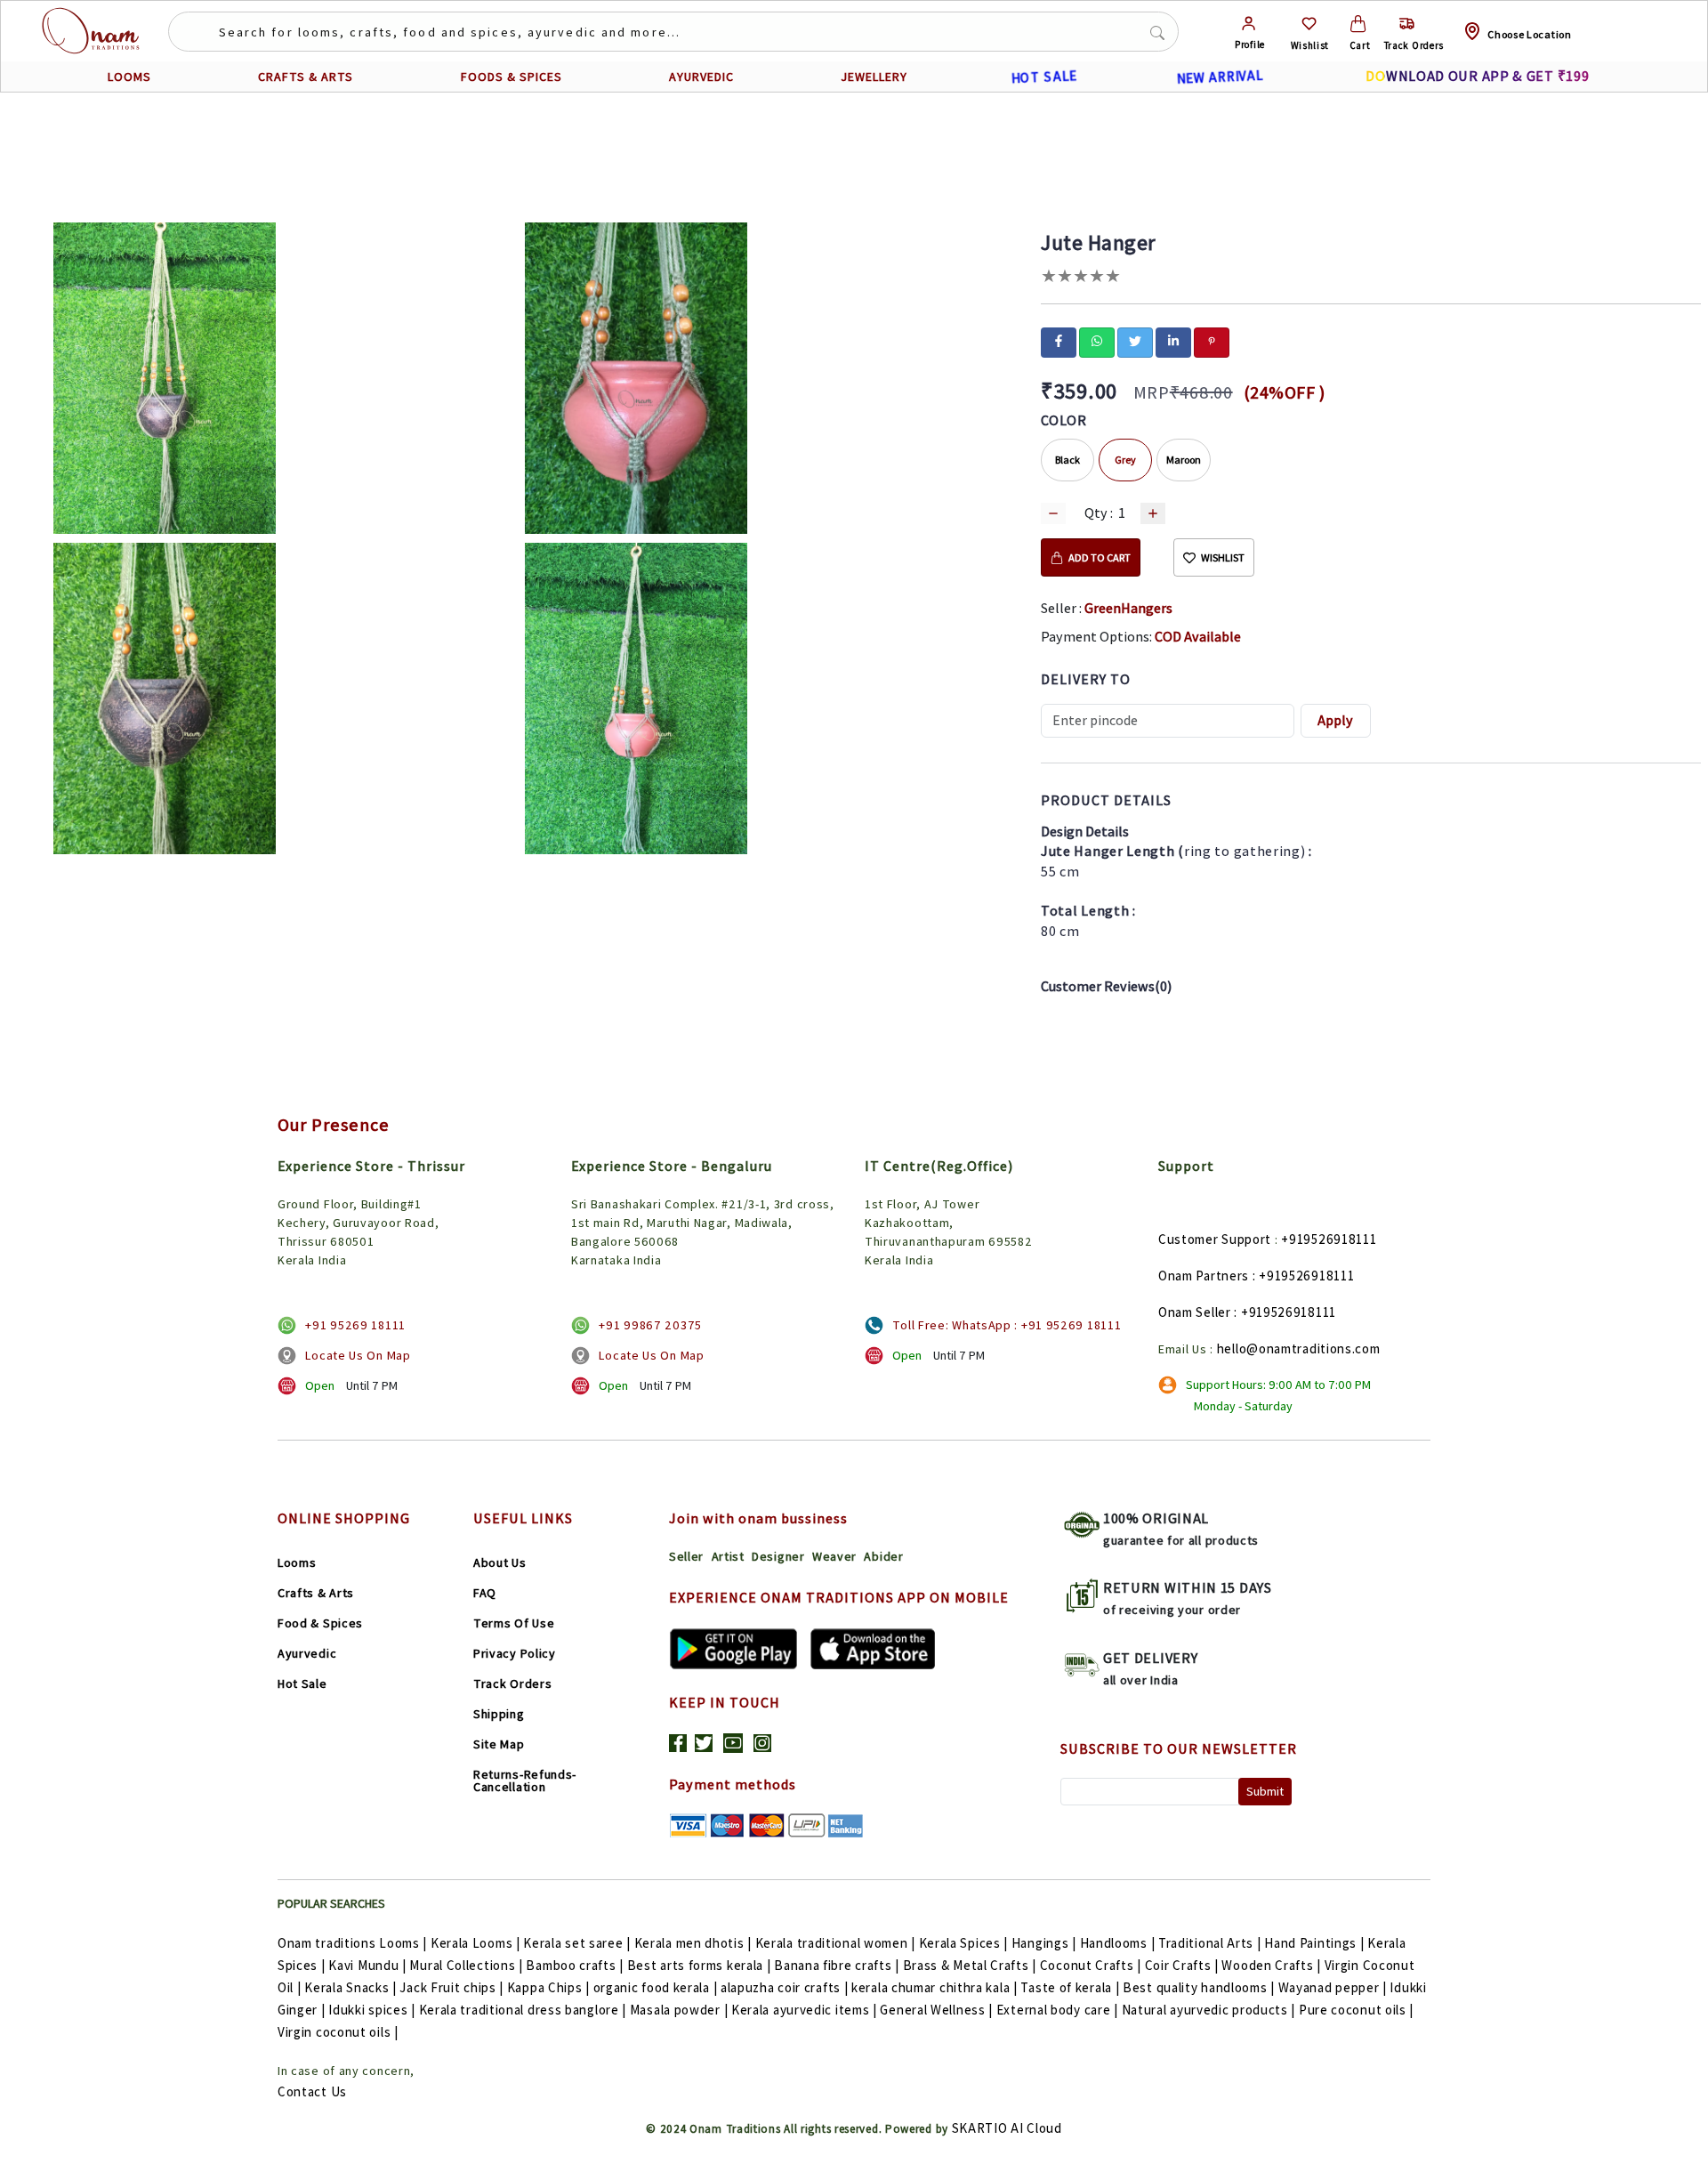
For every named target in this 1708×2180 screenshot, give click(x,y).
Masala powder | (679, 2010)
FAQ (485, 1593)
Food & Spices (320, 1623)
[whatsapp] (1097, 341)
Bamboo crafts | (575, 1965)
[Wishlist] (1309, 24)
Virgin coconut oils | (338, 2032)
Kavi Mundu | (367, 1965)
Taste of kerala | (1070, 1987)
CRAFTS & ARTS (306, 77)
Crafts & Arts (316, 1593)
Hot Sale (302, 1683)
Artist (728, 1556)
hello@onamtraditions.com (1299, 1348)
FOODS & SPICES (512, 77)
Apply (1335, 720)
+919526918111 (1329, 1239)
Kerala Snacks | (350, 1987)
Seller (686, 1556)
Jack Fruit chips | (451, 1987)
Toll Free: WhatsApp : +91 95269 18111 (1007, 1325)
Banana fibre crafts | (837, 1965)
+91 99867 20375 (650, 1325)
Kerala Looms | (475, 1943)
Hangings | (1044, 1943)
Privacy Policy (515, 1653)
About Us (500, 1562)
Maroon (1184, 460)
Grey (1125, 460)
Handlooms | (1118, 1943)
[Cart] (1358, 24)
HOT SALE (1043, 77)
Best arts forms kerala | (699, 1965)
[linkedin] (1173, 341)
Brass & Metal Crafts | (970, 1965)
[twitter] (1135, 341)
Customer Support (1215, 1239)
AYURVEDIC (701, 77)
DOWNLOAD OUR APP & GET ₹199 (1477, 76)
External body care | (1057, 2010)
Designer (778, 1556)
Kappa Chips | (548, 1987)
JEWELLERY (874, 77)
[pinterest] (1212, 341)
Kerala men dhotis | (693, 1943)
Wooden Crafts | (1271, 1965)
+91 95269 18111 (355, 1325)
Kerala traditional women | (835, 1943)
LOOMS (129, 77)
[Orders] (1407, 24)
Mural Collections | (466, 1965)
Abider (883, 1556)
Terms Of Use (514, 1623)
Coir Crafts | (1182, 1965)
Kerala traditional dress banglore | (523, 2010)
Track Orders (512, 1683)
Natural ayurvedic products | (1209, 2010)
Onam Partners (1204, 1276)
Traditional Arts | (1210, 1943)
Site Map (499, 1744)
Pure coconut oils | (1356, 2010)
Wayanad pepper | (1333, 1987)
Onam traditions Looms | (352, 1943)
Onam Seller (1195, 1312)
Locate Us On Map (358, 1355)
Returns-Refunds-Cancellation (525, 1780)
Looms (297, 1562)
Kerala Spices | (964, 1943)
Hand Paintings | (1314, 1943)
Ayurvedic (307, 1653)
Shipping (499, 1714)
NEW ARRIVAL (1219, 77)
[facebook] (1059, 341)
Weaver (834, 1556)
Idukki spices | (372, 2010)
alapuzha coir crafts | (784, 1987)
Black (1067, 460)
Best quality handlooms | (1199, 1987)
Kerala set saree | (577, 1943)
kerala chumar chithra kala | (935, 1987)
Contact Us (312, 2091)
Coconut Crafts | (1091, 1965)
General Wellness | (936, 2010)
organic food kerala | (656, 1987)
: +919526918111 (1304, 1276)
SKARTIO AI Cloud (1007, 2128)
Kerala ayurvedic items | (804, 2010)
